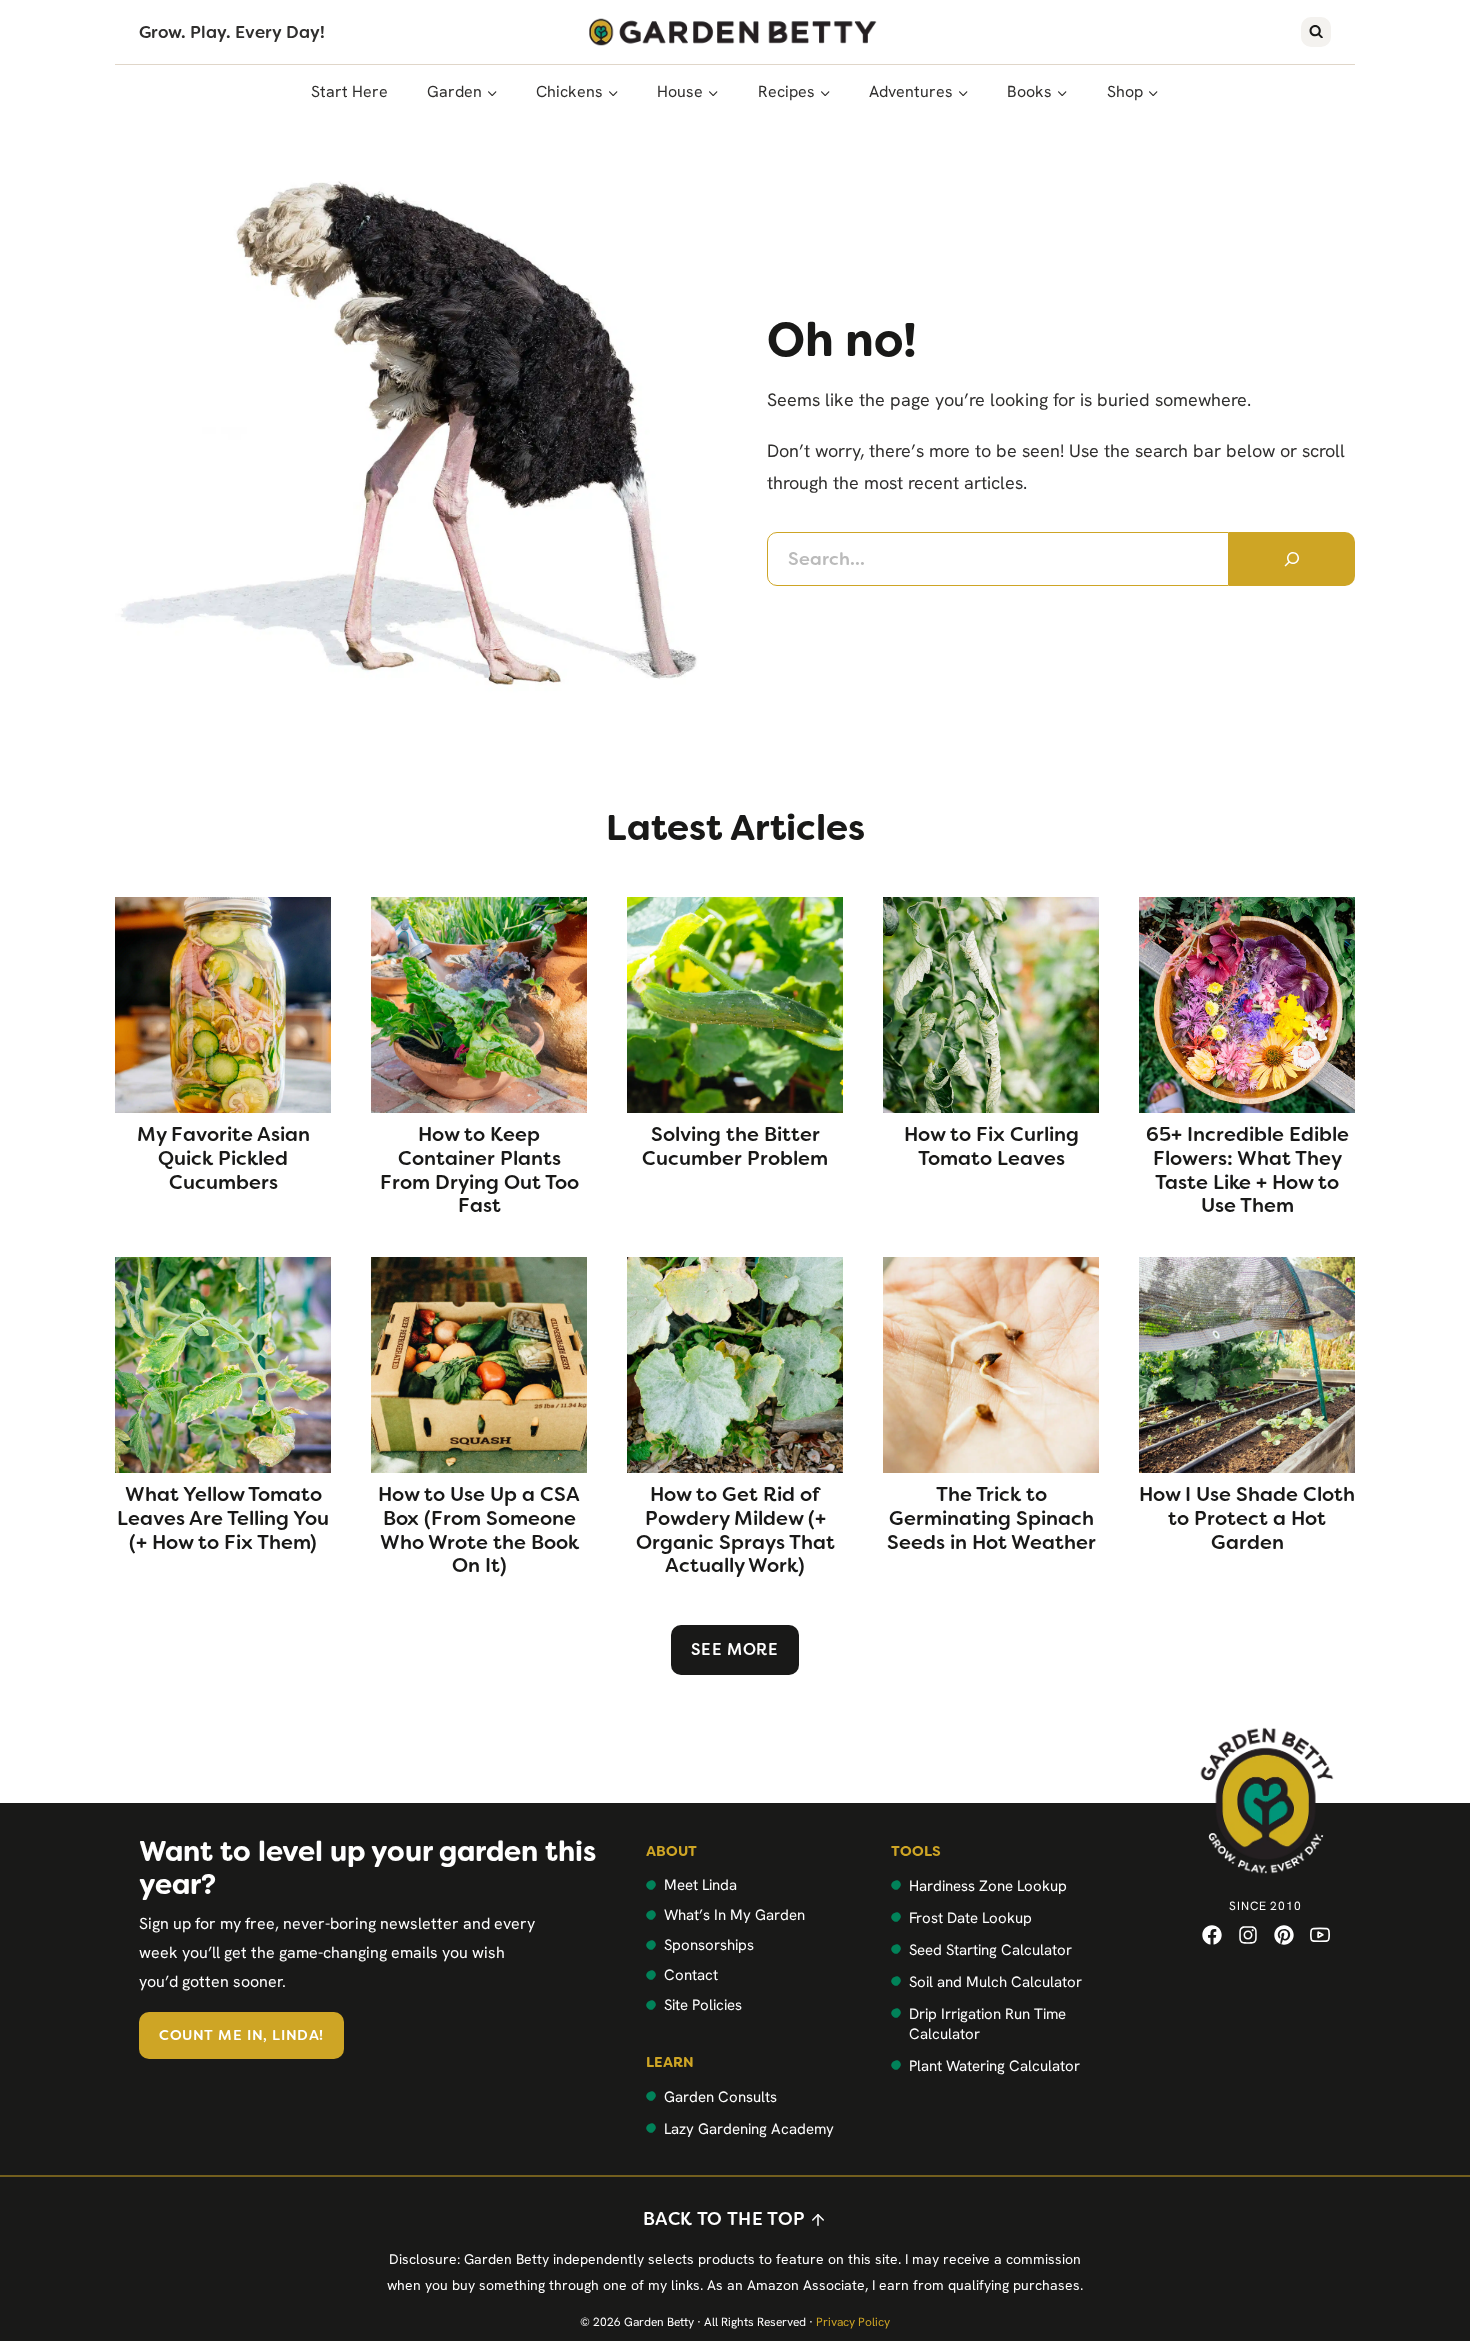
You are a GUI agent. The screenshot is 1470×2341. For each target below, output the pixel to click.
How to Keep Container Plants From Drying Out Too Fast (479, 1170)
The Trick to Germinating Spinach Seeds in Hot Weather (991, 1518)
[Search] (1292, 559)
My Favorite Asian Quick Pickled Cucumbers (223, 1158)
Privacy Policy (853, 2322)
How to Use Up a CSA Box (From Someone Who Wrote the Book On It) (479, 1530)
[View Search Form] (1316, 32)
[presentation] (223, 1005)
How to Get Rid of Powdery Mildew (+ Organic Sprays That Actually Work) (735, 1530)
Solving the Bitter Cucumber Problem (735, 1147)
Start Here (349, 91)
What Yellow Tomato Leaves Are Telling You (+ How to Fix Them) (223, 1518)
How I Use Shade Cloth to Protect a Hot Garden (1247, 1518)
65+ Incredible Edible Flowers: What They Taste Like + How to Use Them (1247, 1170)
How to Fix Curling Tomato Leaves (991, 1147)
